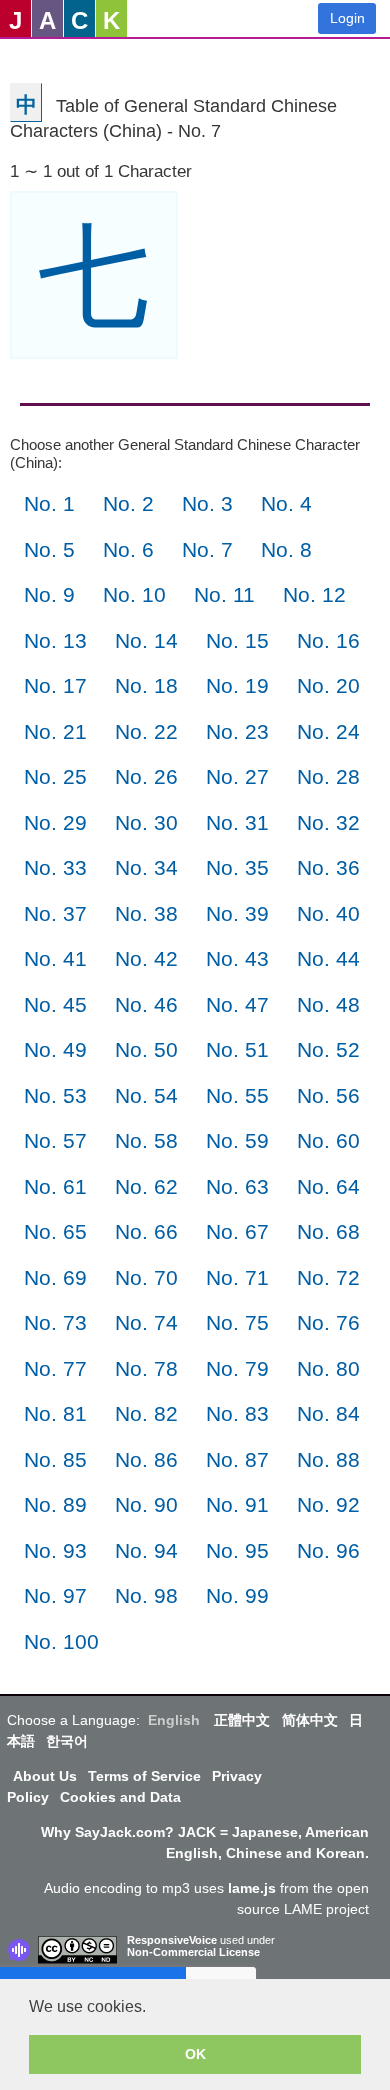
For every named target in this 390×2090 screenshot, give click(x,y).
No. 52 (328, 1049)
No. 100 (61, 1641)
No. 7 (207, 549)
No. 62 (146, 1186)
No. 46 (146, 1004)
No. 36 (328, 867)
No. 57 (55, 1140)
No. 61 (55, 1186)
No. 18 (146, 685)
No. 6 (128, 549)
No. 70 (146, 1277)
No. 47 (237, 1004)
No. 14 (146, 640)
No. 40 (328, 913)
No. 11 (224, 594)
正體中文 (242, 1720)
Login (347, 18)
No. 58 (146, 1140)
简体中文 (310, 1720)
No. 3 (207, 503)
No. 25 (55, 776)
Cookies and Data (120, 1797)
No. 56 (328, 1095)
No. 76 (328, 1322)
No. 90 (146, 1504)
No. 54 (146, 1095)
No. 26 (146, 776)
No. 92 (328, 1504)
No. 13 (55, 640)
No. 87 (237, 1459)
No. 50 (146, 1049)
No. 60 (328, 1140)
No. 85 (55, 1459)
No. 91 (237, 1504)
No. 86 (146, 1459)
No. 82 (146, 1413)
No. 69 (55, 1277)
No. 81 (55, 1413)
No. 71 (237, 1277)
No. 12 (314, 594)
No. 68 (328, 1231)
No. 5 (49, 549)
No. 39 (237, 913)
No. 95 (237, 1550)
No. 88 (328, 1459)
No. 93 (55, 1550)
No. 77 (55, 1368)
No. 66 (146, 1231)
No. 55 (237, 1095)
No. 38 (146, 913)
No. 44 (328, 958)
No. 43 (237, 958)
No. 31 (237, 822)
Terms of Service (144, 1776)
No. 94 (146, 1550)
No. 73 (55, 1322)
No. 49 (55, 1049)
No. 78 (146, 1368)
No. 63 (237, 1186)
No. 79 (237, 1368)
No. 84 (328, 1413)
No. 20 (328, 685)
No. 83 (237, 1413)
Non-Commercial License (193, 1952)
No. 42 (146, 958)
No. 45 (55, 1004)
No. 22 (146, 731)
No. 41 (55, 958)
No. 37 (55, 913)
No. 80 (328, 1368)
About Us (45, 1776)
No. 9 (49, 594)
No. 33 (55, 867)
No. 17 (55, 685)
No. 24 (328, 731)
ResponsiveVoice (172, 1940)
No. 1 (49, 503)
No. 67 (237, 1231)
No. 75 (237, 1322)
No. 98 (146, 1595)
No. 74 (146, 1322)
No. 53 (55, 1095)
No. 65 (55, 1231)
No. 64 (328, 1186)
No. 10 (134, 594)
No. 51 (237, 1049)
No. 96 (328, 1550)
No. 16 (328, 640)
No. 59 (237, 1140)
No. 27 (237, 776)
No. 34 (146, 867)
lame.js (252, 1888)
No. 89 (55, 1504)
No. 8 (286, 549)
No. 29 (55, 822)
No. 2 (128, 503)
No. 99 (237, 1595)
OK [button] (195, 2054)
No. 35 (237, 867)
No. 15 (237, 640)
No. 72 (328, 1277)
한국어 (67, 1741)
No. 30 (146, 822)
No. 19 (237, 685)
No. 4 (286, 503)
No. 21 (55, 731)
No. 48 (328, 1004)
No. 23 (237, 731)
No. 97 (55, 1595)
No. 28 (328, 776)
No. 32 (328, 822)
